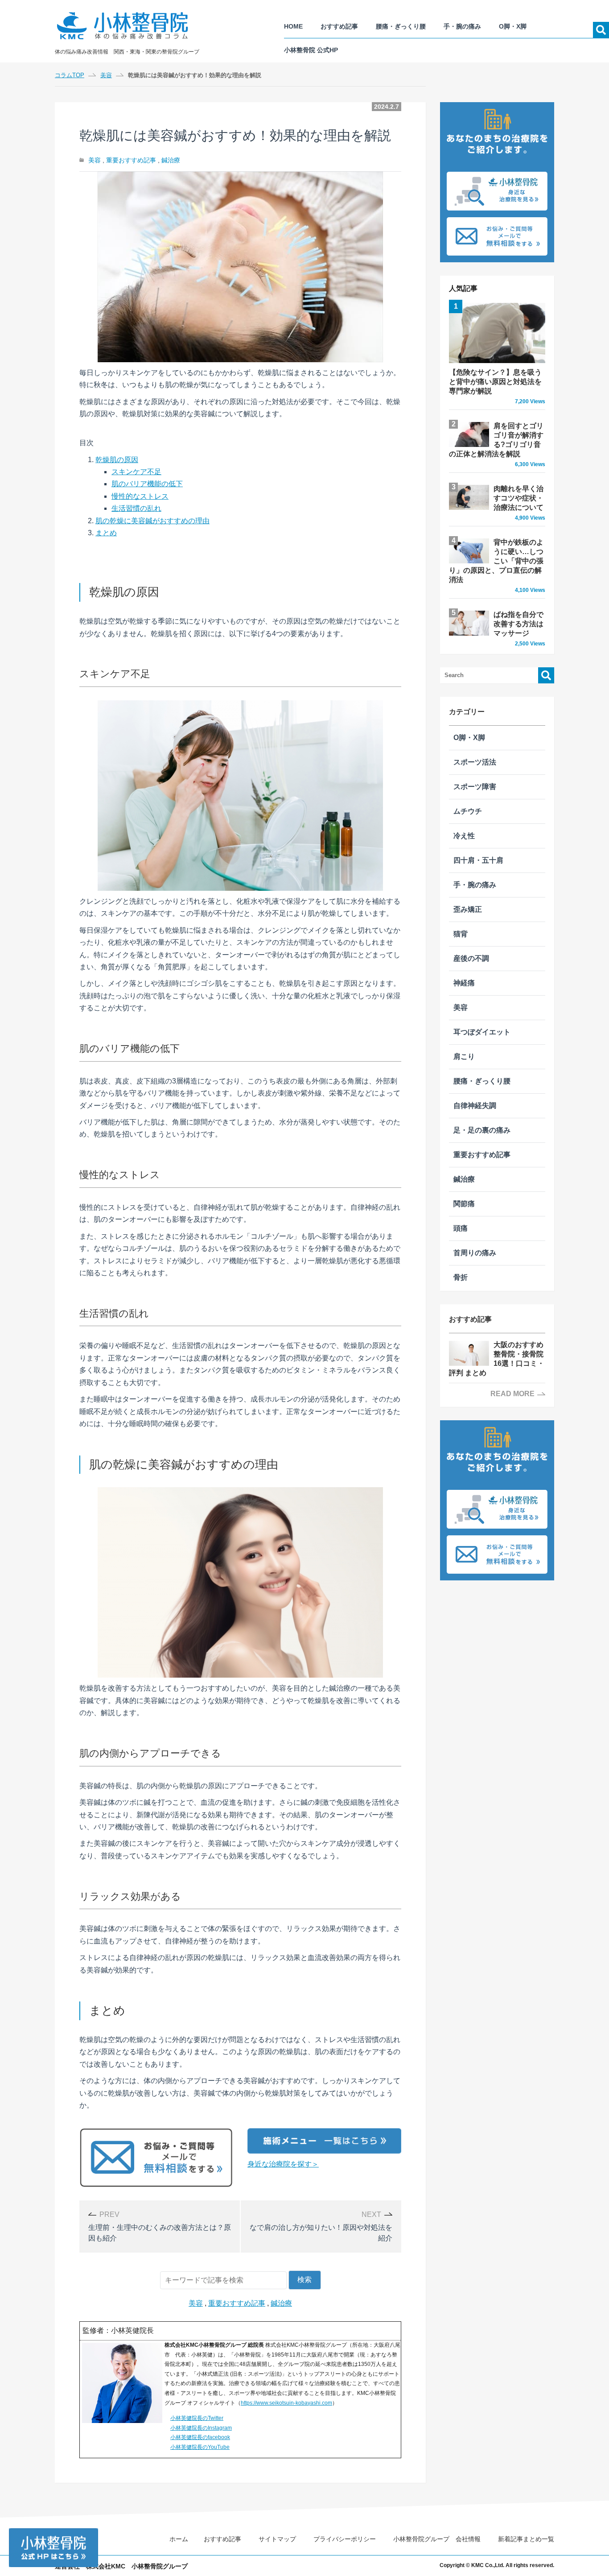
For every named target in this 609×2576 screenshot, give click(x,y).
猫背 (461, 934)
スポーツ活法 (475, 762)
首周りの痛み (475, 1253)
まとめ (106, 533)
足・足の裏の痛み (482, 1130)
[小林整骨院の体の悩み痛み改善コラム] (129, 26)
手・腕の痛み (462, 26)
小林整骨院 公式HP (311, 50)
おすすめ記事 (339, 26)
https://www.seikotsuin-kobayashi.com (286, 2403)
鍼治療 (171, 160)
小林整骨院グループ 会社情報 (437, 2539)
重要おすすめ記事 (131, 160)
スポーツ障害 (475, 787)
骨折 (461, 1277)
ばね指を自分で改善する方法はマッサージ (519, 629)
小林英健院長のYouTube (200, 2447)
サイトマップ (277, 2539)
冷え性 (464, 836)
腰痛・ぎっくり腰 (401, 26)
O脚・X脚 (513, 26)
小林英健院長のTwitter (197, 2418)
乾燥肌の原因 (117, 460)
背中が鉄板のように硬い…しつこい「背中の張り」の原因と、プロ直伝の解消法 (497, 566)
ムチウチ (468, 811)
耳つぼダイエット (482, 1032)
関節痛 (464, 1204)
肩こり (464, 1056)
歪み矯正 (468, 909)
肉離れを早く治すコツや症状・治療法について (519, 503)
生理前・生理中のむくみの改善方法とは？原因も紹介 (160, 2226)
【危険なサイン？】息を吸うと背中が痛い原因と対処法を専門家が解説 (497, 387)
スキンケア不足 (136, 472)
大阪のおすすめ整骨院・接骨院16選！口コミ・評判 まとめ (497, 1359)
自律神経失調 (475, 1106)
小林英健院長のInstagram (201, 2428)
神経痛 (464, 983)
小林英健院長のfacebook (200, 2437)
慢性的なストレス (140, 496)
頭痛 (461, 1228)
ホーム (179, 2539)
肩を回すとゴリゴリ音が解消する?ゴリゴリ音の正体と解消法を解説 (497, 445)
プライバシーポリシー (345, 2539)
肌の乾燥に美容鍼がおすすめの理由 (152, 521)
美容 (95, 160)
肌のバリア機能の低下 (147, 484)
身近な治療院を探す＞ (283, 2164)
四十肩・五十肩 (478, 860)
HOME (293, 26)
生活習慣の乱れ (136, 508)
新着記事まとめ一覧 (526, 2539)
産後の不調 (471, 958)
